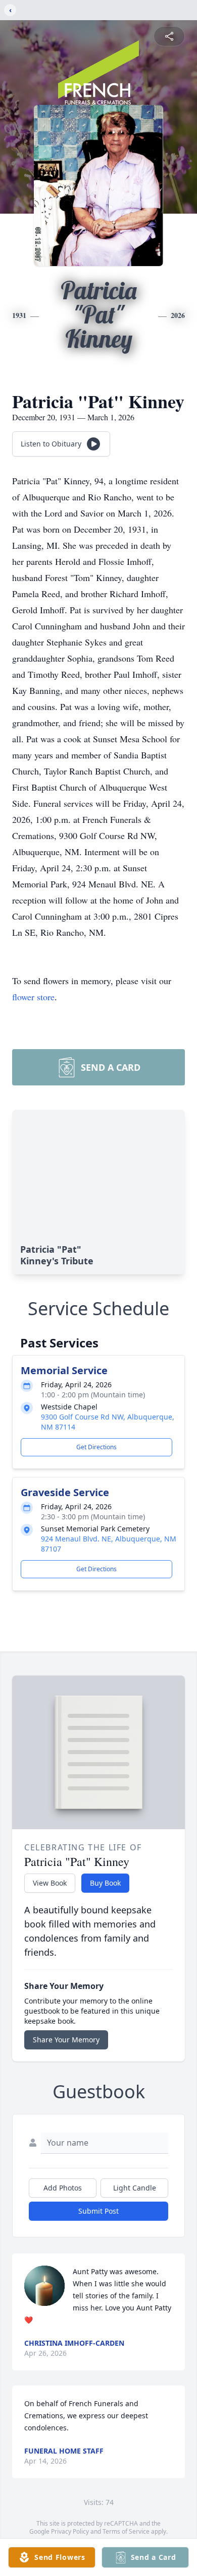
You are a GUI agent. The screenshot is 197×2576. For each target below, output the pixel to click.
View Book (50, 1883)
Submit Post (98, 2211)
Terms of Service (126, 2531)
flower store (33, 997)
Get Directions (96, 1447)
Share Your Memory (66, 2040)
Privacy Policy (70, 2531)
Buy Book (105, 1883)
